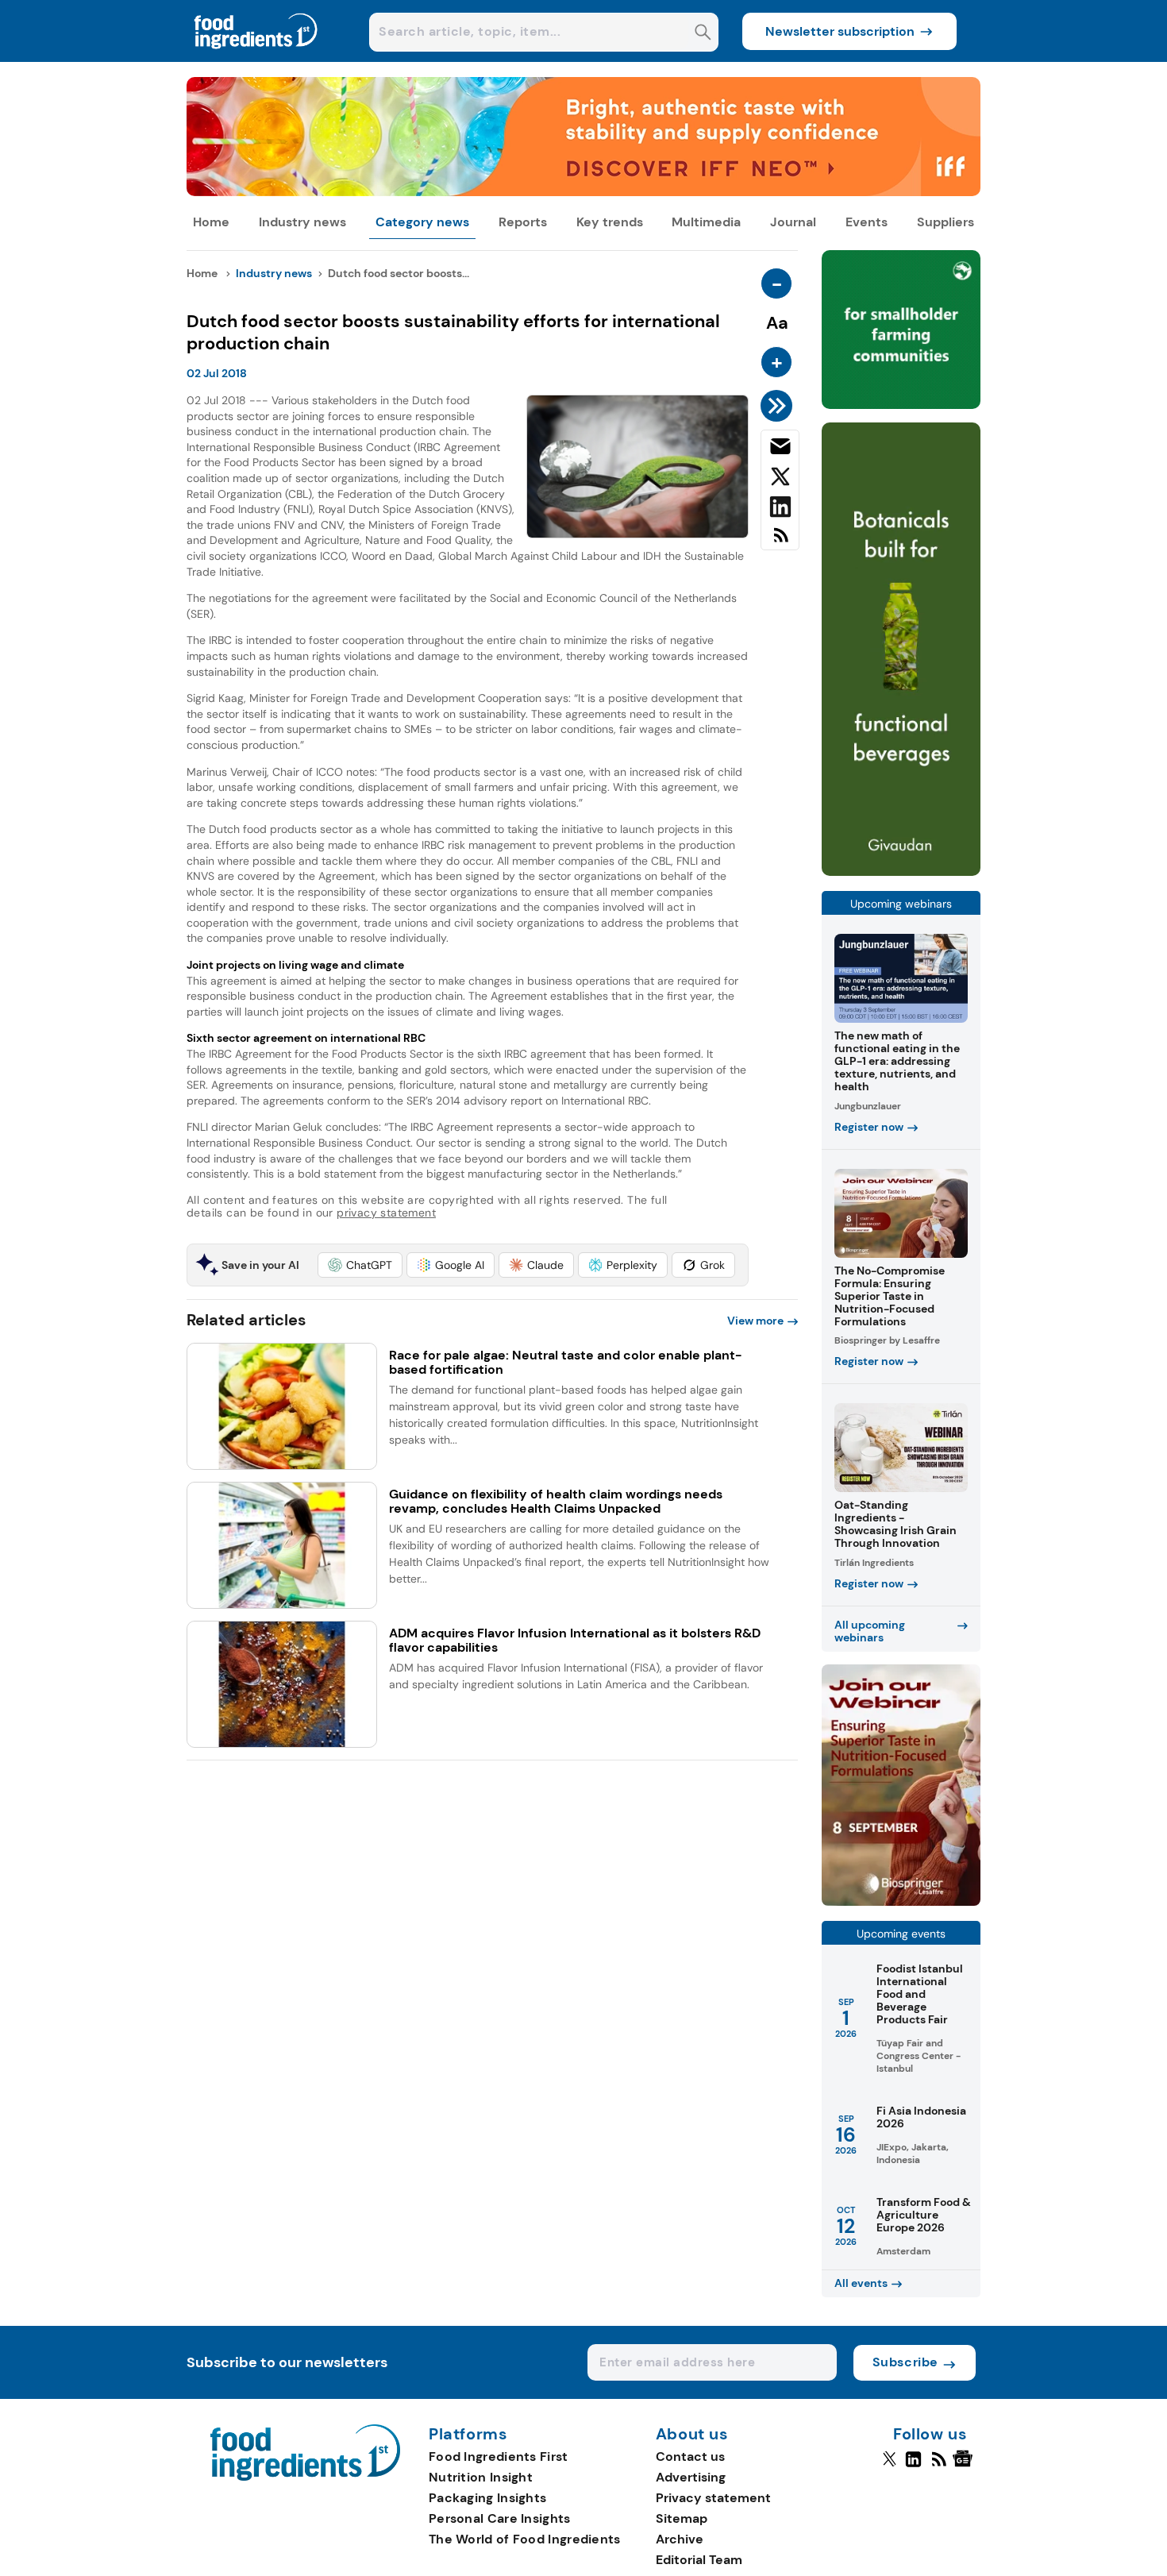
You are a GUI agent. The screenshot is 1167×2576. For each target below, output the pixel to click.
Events (867, 222)
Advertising (691, 2477)
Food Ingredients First (499, 2456)
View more (755, 1321)
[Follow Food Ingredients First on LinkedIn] (913, 2466)
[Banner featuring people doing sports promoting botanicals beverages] (901, 872)
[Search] (703, 34)
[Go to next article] (779, 406)
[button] (360, 1265)
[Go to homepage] (305, 2476)
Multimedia (706, 222)
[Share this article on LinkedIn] (780, 510)
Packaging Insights (487, 2498)
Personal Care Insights (500, 2518)
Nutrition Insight (481, 2477)
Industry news (302, 222)
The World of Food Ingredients (525, 2539)
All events (861, 2283)
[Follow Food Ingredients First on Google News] (965, 2466)
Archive (680, 2539)
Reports (523, 222)
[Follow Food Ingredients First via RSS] (939, 2466)
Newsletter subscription (840, 31)
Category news (422, 222)
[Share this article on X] (780, 480)
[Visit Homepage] (256, 58)
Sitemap (682, 2518)
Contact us (690, 2456)
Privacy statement (713, 2498)
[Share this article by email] (780, 449)
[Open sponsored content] (583, 192)
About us (692, 2435)
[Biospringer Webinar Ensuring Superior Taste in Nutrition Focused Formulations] (901, 1901)
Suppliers (946, 222)
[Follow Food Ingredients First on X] (890, 2466)
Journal (793, 222)
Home (211, 222)
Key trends (610, 222)
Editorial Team (699, 2560)
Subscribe (905, 2362)
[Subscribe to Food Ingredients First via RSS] (780, 541)
